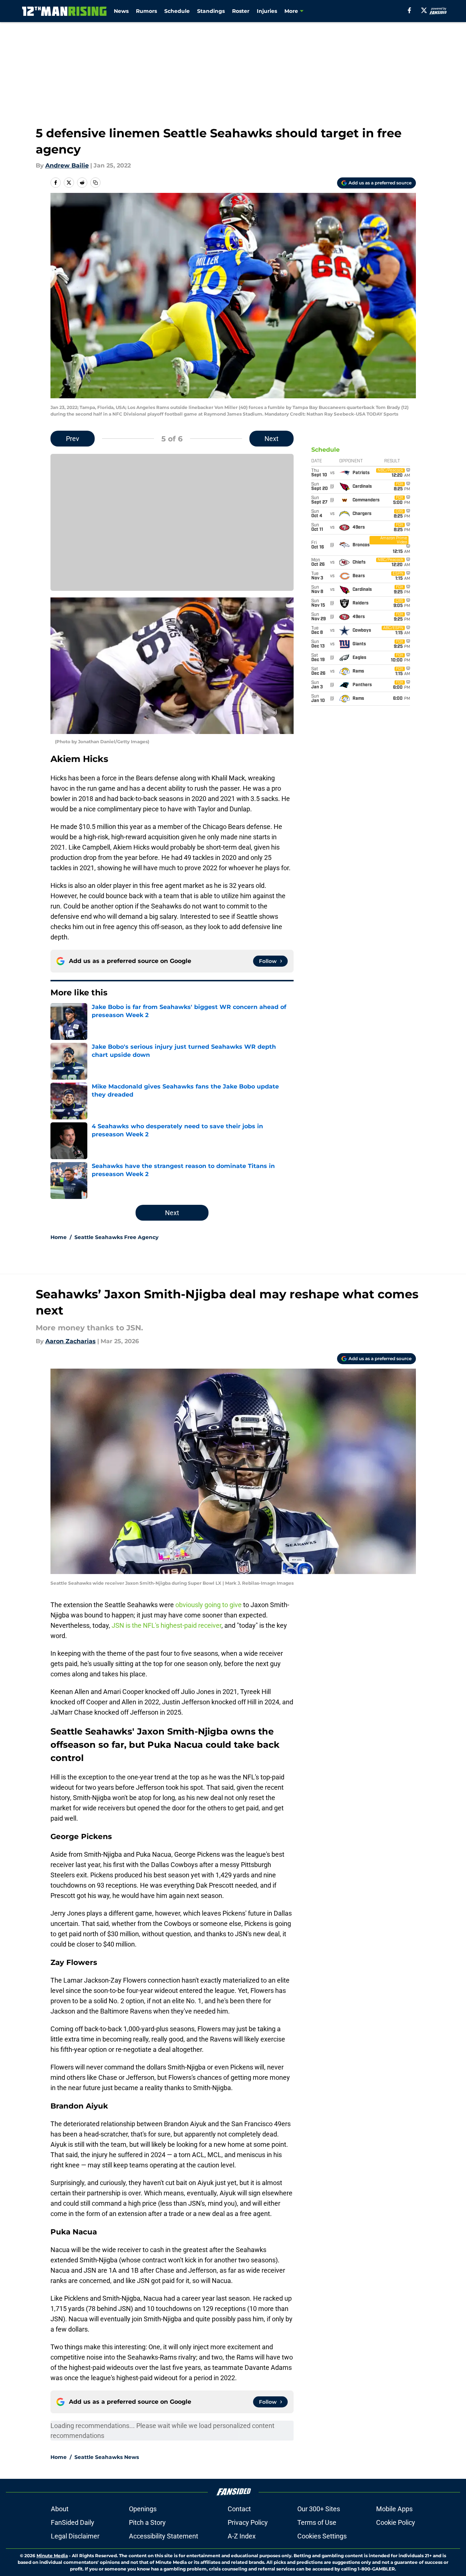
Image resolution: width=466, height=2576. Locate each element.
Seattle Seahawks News (107, 2457)
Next (271, 439)
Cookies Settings (322, 2536)
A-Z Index (242, 2536)
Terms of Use (317, 2522)
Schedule (177, 11)
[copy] (95, 183)
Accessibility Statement (164, 2536)
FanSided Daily (73, 2522)
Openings (143, 2509)
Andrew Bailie (67, 165)
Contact (239, 2509)
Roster (241, 11)
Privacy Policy (248, 2522)
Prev (73, 439)
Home (59, 1237)
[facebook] (409, 10)
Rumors (146, 11)
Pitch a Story (147, 2522)
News (121, 11)
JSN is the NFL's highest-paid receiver (167, 1625)
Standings (211, 11)
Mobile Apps (394, 2509)
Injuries (267, 11)
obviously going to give (209, 1605)
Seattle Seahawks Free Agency (116, 1237)
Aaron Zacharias (71, 1341)
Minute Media (52, 2556)
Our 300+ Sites (319, 2509)
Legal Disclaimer (75, 2536)
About (60, 2509)
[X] (424, 10)
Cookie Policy (396, 2522)
